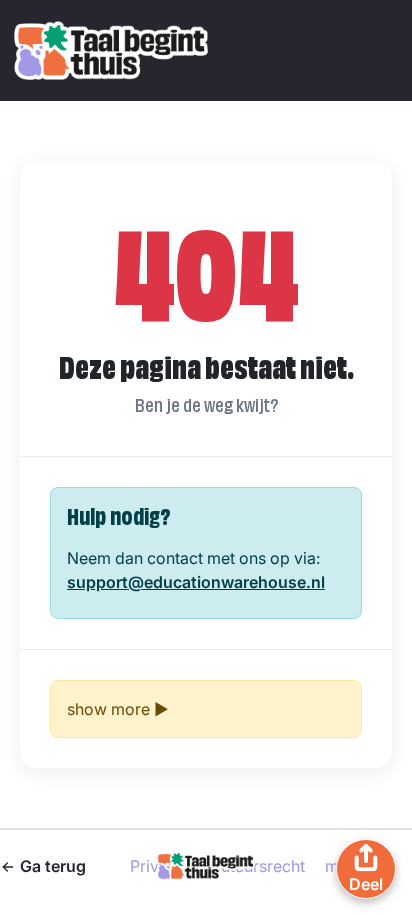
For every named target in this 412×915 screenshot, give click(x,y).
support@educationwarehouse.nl (196, 582)
